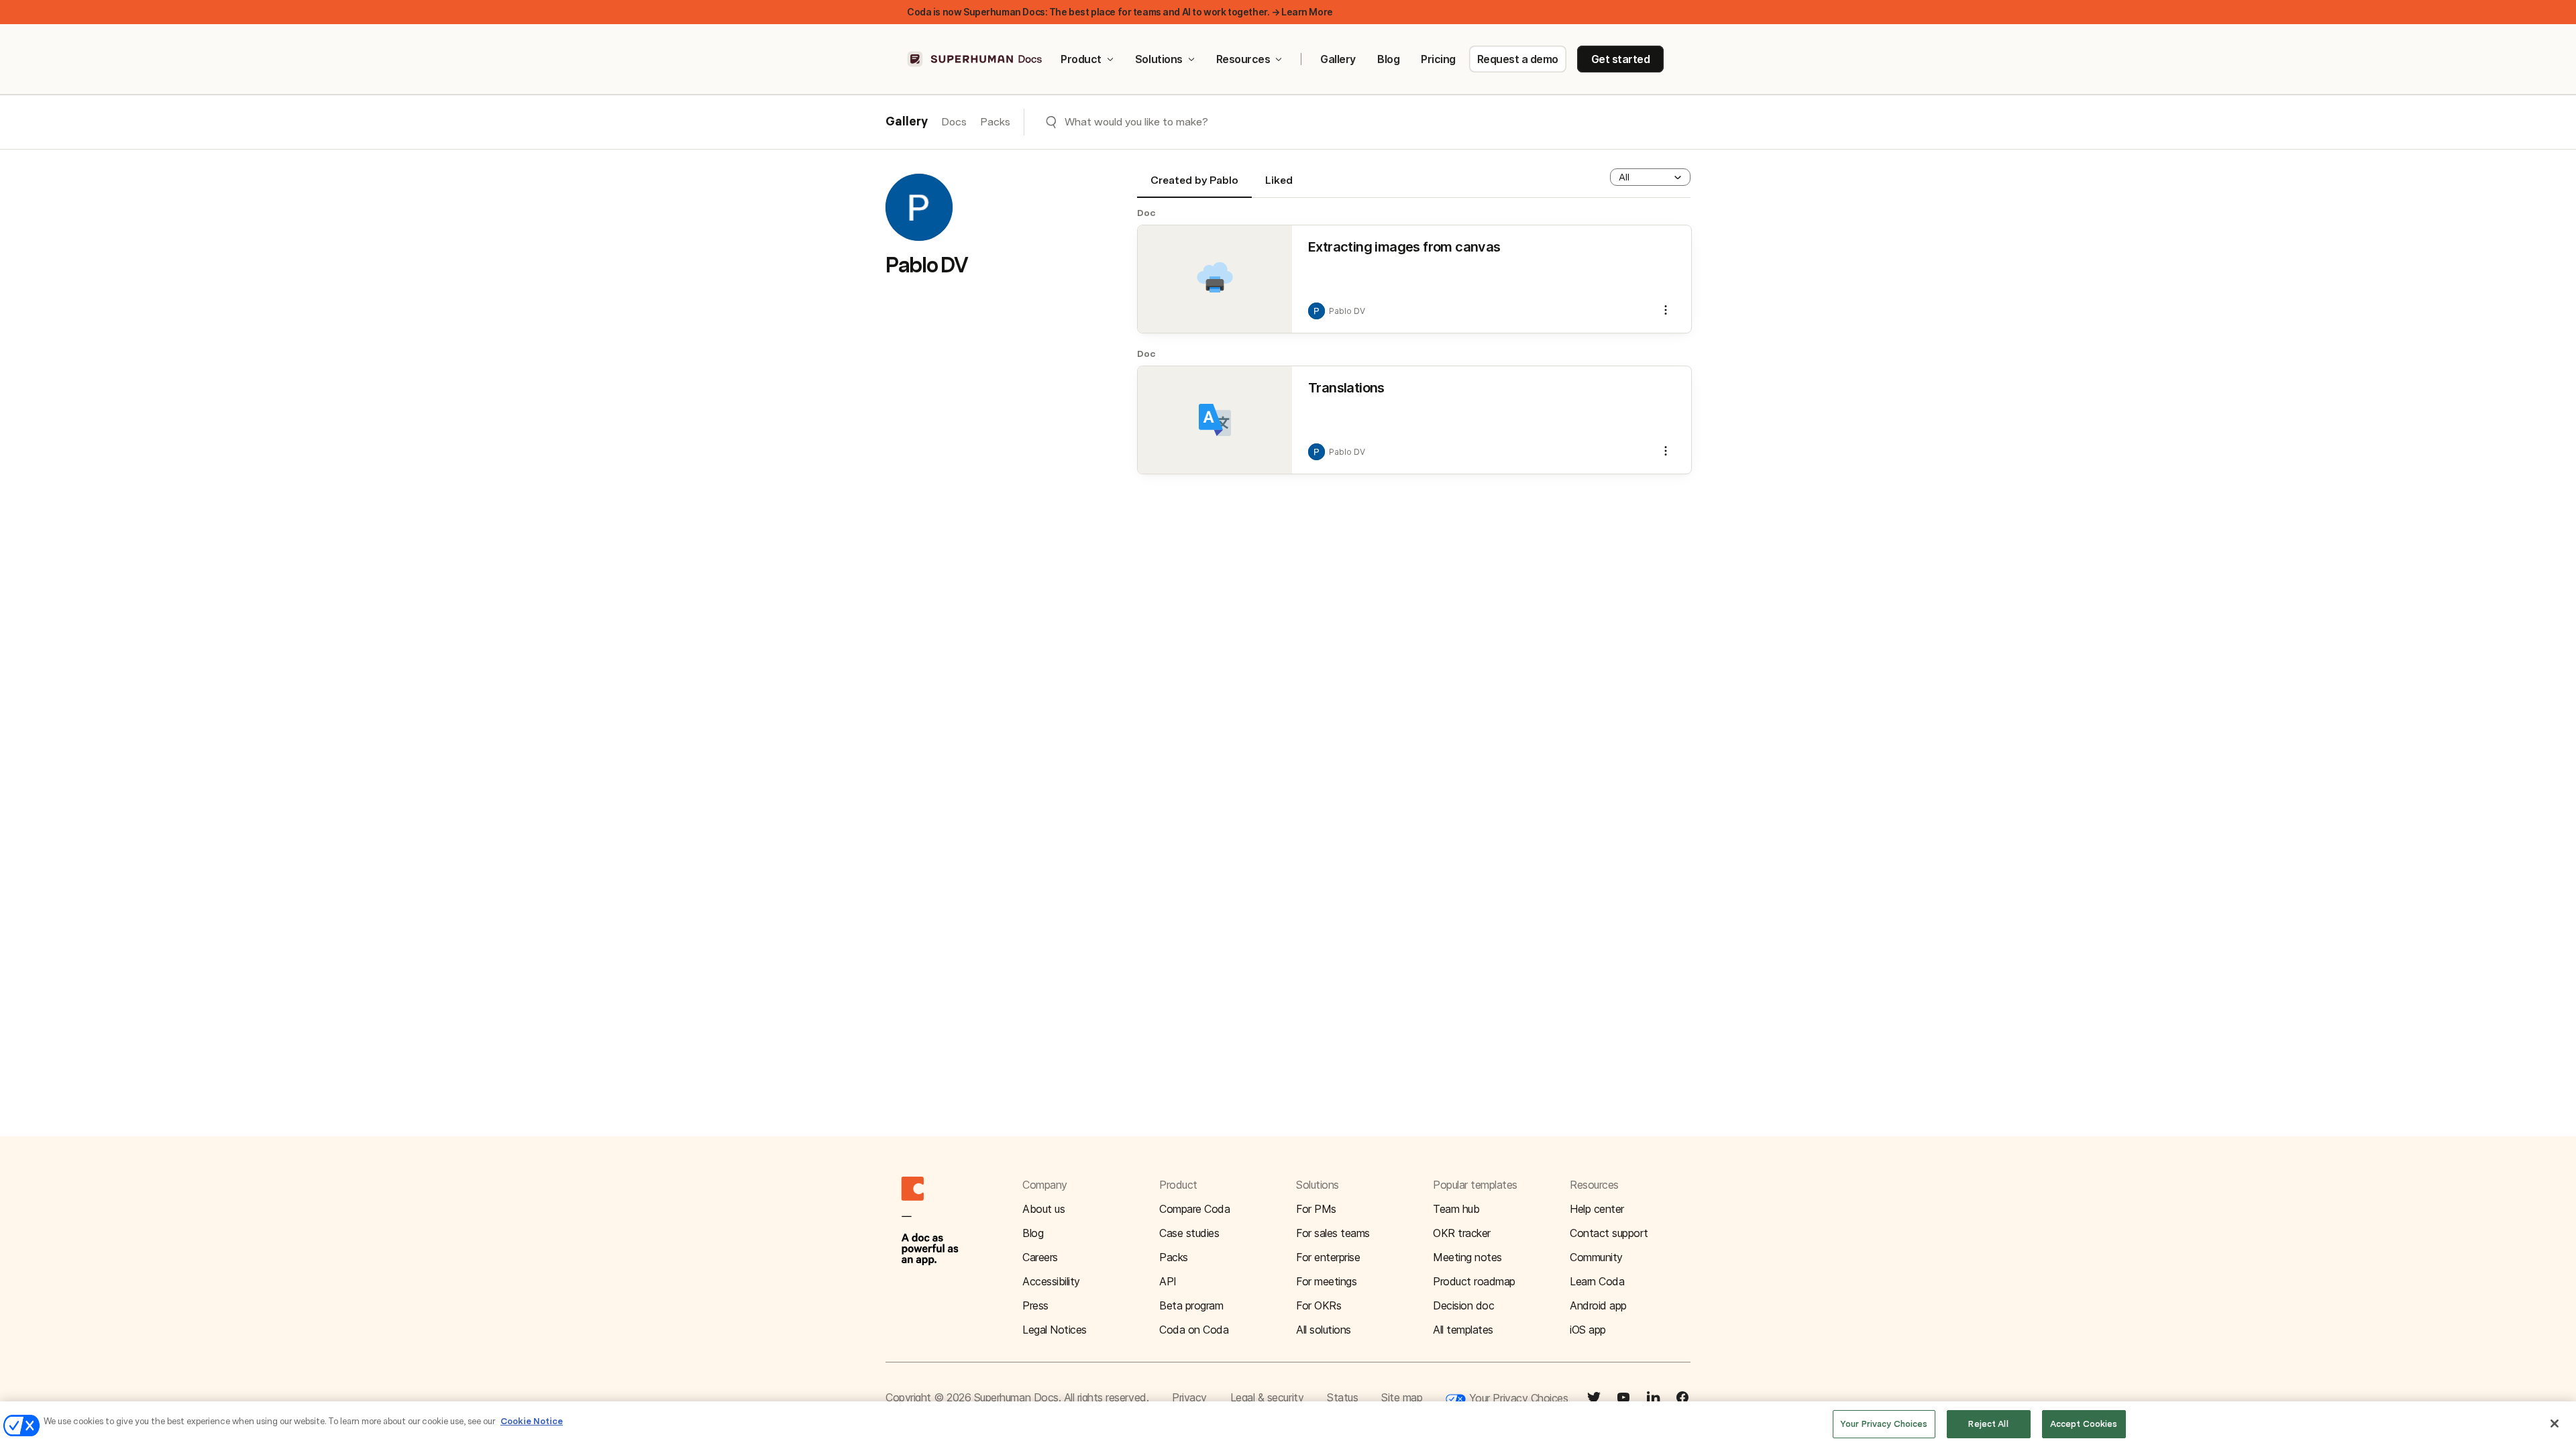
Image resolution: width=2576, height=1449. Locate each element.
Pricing (1438, 59)
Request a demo (1518, 59)
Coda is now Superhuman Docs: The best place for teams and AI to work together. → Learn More (1120, 12)
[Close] (2555, 1424)
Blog (1388, 59)
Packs (995, 122)
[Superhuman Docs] (975, 59)
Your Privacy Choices (1517, 1398)
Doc (1146, 213)
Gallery (1338, 59)
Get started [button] (1621, 59)
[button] (1650, 177)
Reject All (1988, 1424)
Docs (954, 122)
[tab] (1194, 186)
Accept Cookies (2084, 1424)
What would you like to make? (1136, 122)
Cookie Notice (532, 1421)
